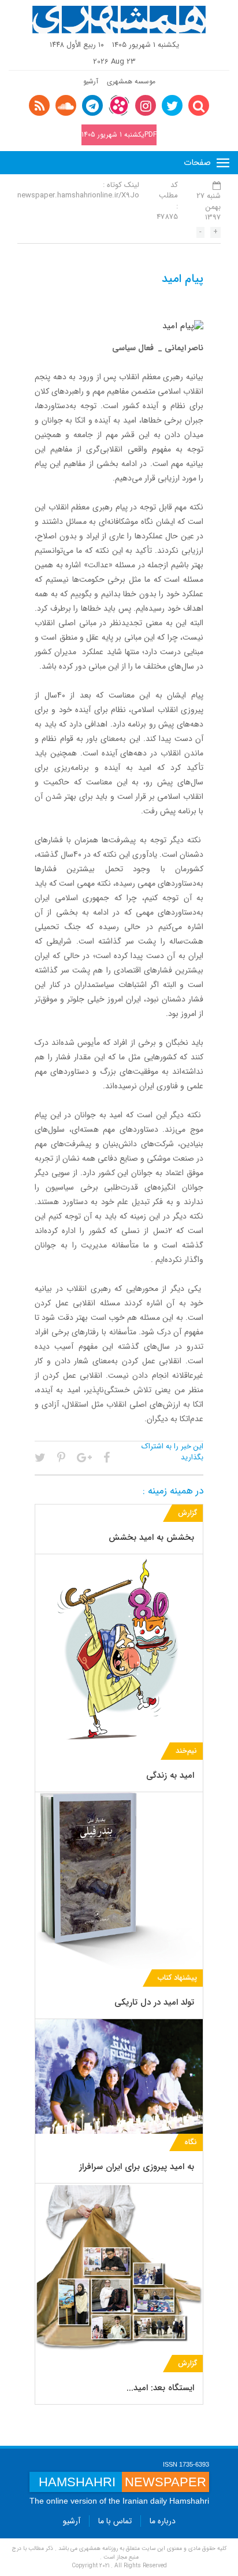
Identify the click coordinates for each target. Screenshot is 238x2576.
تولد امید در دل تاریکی (154, 2002)
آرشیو (91, 81)
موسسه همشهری (131, 81)
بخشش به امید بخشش (151, 1537)
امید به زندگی (170, 1775)
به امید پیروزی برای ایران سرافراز (137, 2167)
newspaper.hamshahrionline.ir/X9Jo (78, 195)
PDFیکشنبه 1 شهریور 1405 (119, 135)
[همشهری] (119, 20)
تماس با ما (115, 2521)
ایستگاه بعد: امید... (160, 2388)
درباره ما (163, 2521)
